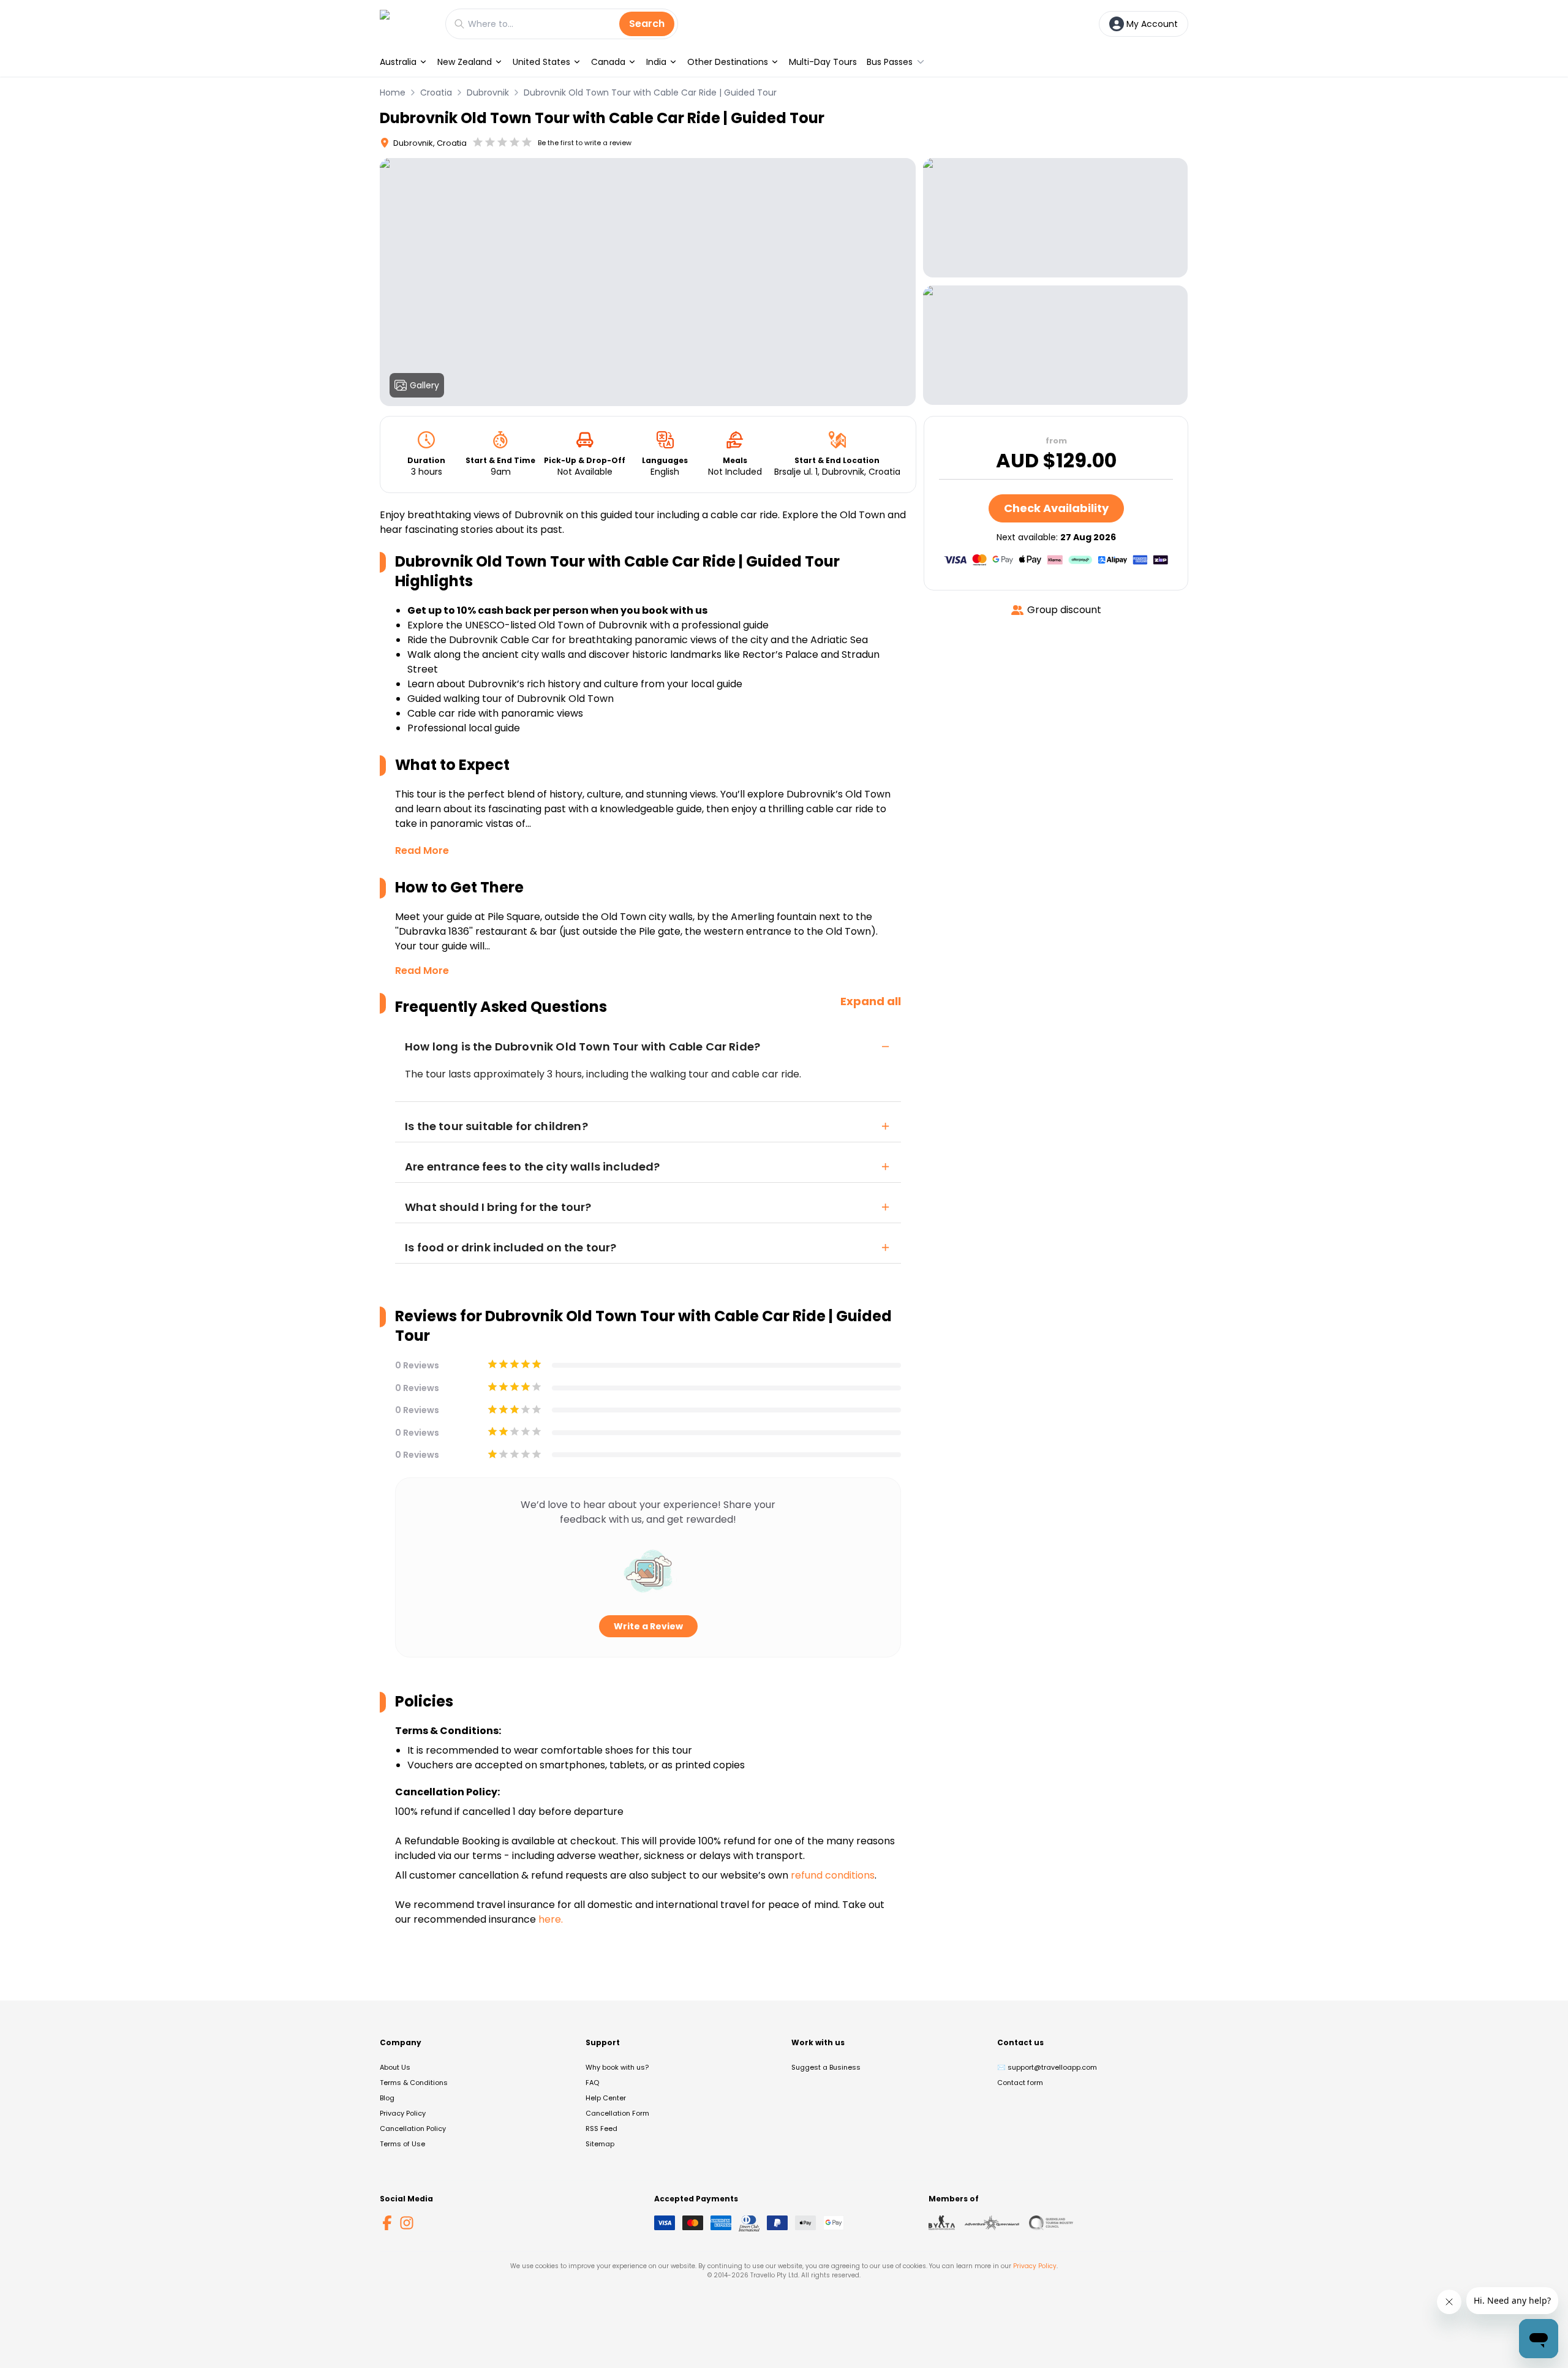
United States (541, 62)
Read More (422, 850)
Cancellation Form (617, 2113)
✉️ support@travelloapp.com (1047, 2067)
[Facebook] (387, 2223)
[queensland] (1051, 2223)
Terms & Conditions (414, 2083)
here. (551, 1919)
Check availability (1056, 508)
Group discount (1064, 610)
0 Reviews (417, 1365)
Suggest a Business (826, 2067)
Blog (387, 2098)
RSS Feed (601, 2129)
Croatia (436, 92)
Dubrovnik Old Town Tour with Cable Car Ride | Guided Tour (650, 92)
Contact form (1020, 2083)
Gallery (424, 385)
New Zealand (465, 62)
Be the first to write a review (585, 143)
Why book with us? (617, 2067)
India (656, 62)
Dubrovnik (488, 92)
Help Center (606, 2098)
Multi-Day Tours (823, 62)
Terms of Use (402, 2144)
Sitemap (600, 2144)
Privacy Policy (403, 2113)
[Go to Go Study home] (406, 24)
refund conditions (833, 1875)
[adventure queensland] (992, 2223)
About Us (395, 2067)
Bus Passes (890, 62)
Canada (608, 62)
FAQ (592, 2083)
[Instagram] (407, 2223)
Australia (398, 62)
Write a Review (648, 1626)
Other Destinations (728, 62)
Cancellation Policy (413, 2129)
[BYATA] (942, 2223)
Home (393, 92)
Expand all (871, 1001)
